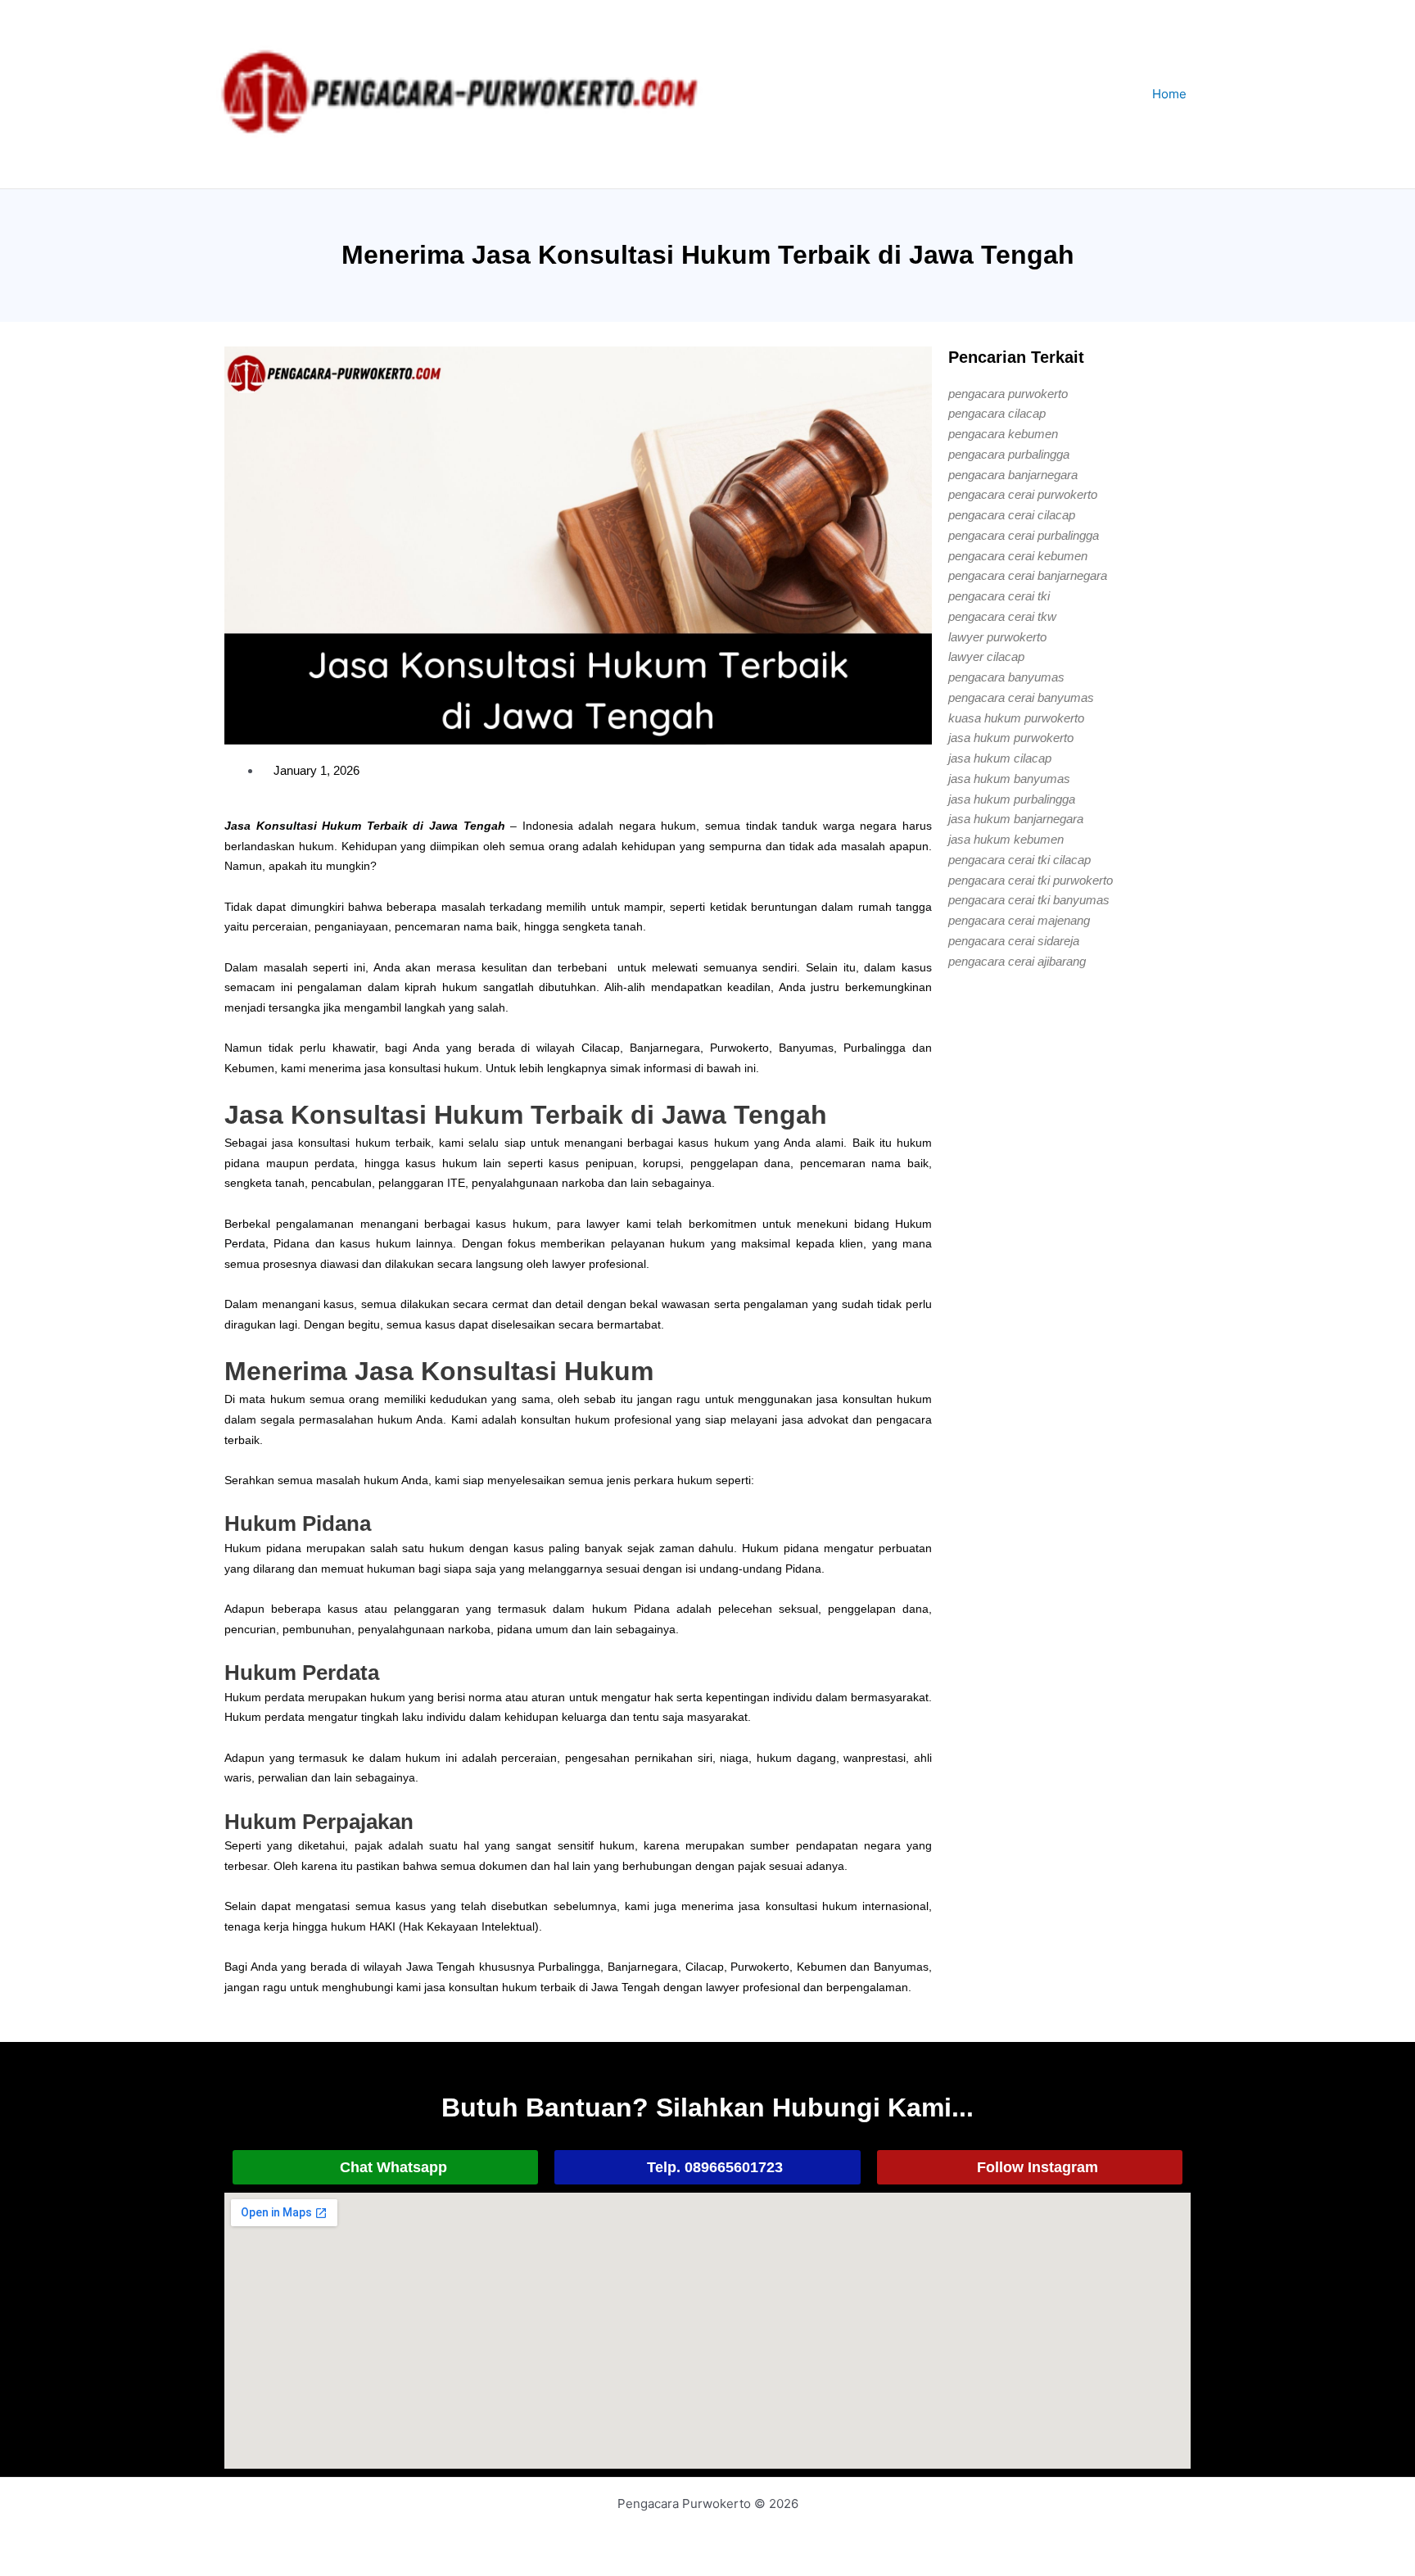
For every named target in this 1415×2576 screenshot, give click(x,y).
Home (1169, 94)
